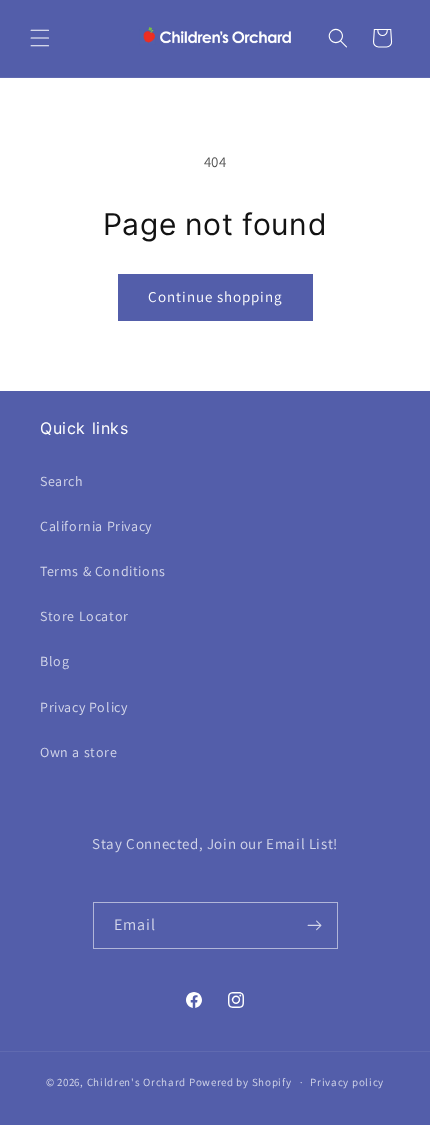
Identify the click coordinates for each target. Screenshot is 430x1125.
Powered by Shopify (240, 1082)
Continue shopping (215, 296)
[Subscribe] (315, 925)
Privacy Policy (83, 707)
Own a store (79, 752)
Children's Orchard (137, 1082)
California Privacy (96, 526)
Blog (54, 661)
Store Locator (84, 616)
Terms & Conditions (103, 571)
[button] (40, 38)
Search (62, 481)
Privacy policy (347, 1082)
